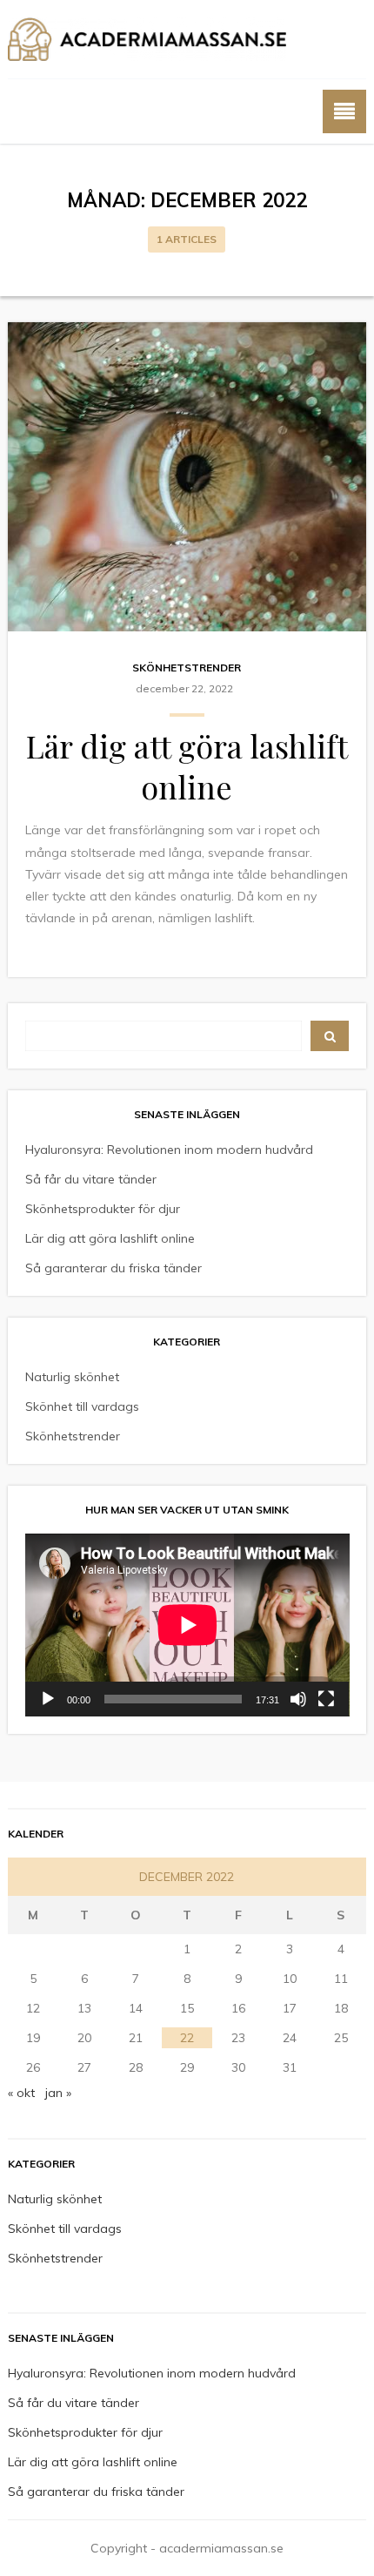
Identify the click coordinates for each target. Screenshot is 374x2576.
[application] (187, 1625)
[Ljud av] (298, 1699)
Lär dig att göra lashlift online (187, 766)
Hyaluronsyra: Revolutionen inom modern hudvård (169, 1150)
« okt (21, 2093)
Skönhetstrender (187, 668)
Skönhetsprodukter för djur (103, 1209)
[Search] (330, 1036)
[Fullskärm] (326, 1699)
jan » (58, 2093)
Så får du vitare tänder (91, 1179)
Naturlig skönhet (72, 1377)
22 (187, 2038)
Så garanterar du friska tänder (114, 1268)
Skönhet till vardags (82, 1406)
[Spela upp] (48, 1699)
